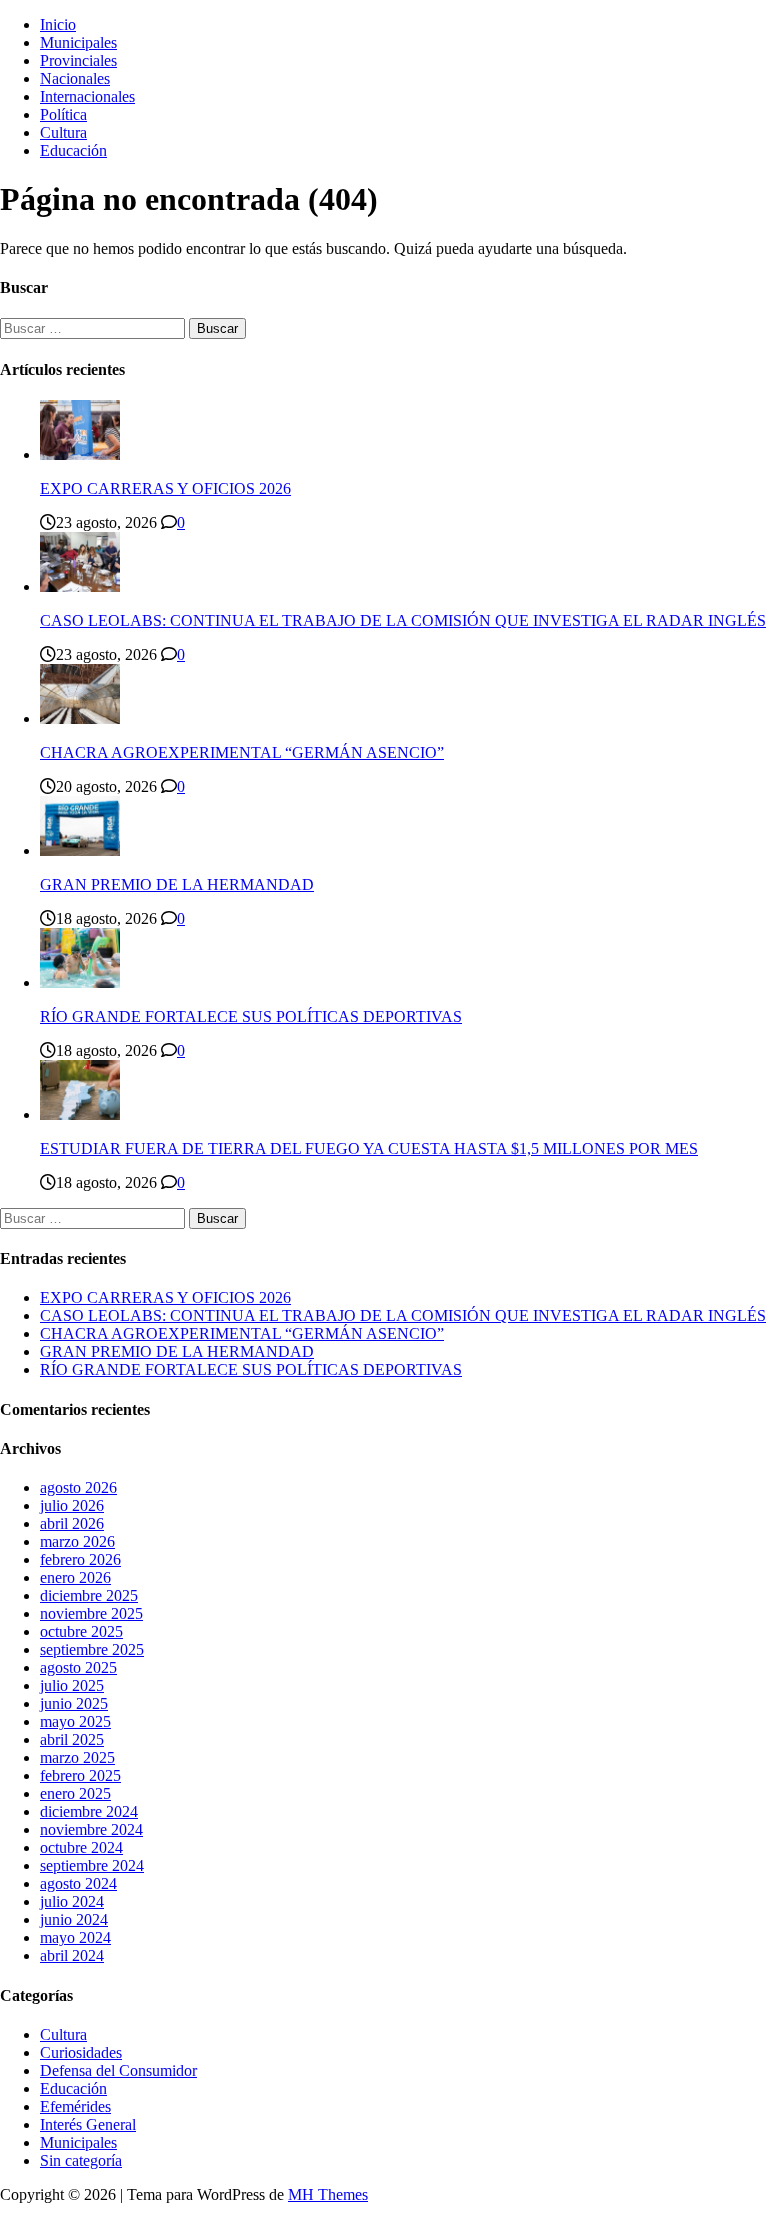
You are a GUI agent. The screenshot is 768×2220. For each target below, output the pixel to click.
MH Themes (328, 2194)
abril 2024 (72, 1955)
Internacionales (87, 96)
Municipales (78, 42)
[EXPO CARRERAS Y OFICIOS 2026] (80, 454)
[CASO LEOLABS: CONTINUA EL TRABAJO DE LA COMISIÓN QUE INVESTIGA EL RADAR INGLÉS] (80, 586)
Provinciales (78, 60)
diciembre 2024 (89, 1811)
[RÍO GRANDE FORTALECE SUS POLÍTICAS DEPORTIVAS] (80, 982)
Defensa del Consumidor (118, 2070)
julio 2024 (72, 1901)
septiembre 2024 (92, 1865)
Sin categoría (81, 2160)
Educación (73, 150)
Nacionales (75, 78)
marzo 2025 (77, 1757)
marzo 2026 (77, 1541)
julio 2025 (72, 1685)
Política (63, 114)
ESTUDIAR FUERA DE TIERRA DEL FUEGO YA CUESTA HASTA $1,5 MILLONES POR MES (369, 1148)
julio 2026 (72, 1505)
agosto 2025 (78, 1667)
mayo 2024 (75, 1937)
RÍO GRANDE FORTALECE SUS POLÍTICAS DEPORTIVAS (251, 1016)
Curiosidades (81, 2052)
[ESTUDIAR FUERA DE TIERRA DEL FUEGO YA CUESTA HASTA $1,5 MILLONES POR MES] (80, 1114)
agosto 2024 (78, 1883)
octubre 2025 (81, 1631)
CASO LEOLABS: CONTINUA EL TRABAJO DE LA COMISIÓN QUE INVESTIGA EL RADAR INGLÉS (403, 620)
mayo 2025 (75, 1721)
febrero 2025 (80, 1775)
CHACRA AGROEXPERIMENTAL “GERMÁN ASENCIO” (242, 752)
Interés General (88, 2124)
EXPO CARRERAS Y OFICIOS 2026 (165, 488)
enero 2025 (75, 1793)
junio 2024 (74, 1919)
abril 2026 (72, 1523)
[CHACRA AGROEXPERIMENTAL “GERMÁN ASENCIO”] (80, 718)
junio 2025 (74, 1703)
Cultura (63, 132)
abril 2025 (72, 1739)
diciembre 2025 (89, 1595)
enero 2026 (75, 1577)
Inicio (58, 24)
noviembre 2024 (91, 1829)
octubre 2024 (81, 1847)
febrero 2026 (80, 1559)
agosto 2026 (78, 1487)
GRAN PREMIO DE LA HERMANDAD (177, 884)
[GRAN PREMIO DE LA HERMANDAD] (80, 850)
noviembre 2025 (91, 1613)
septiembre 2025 (92, 1649)
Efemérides (75, 2106)
